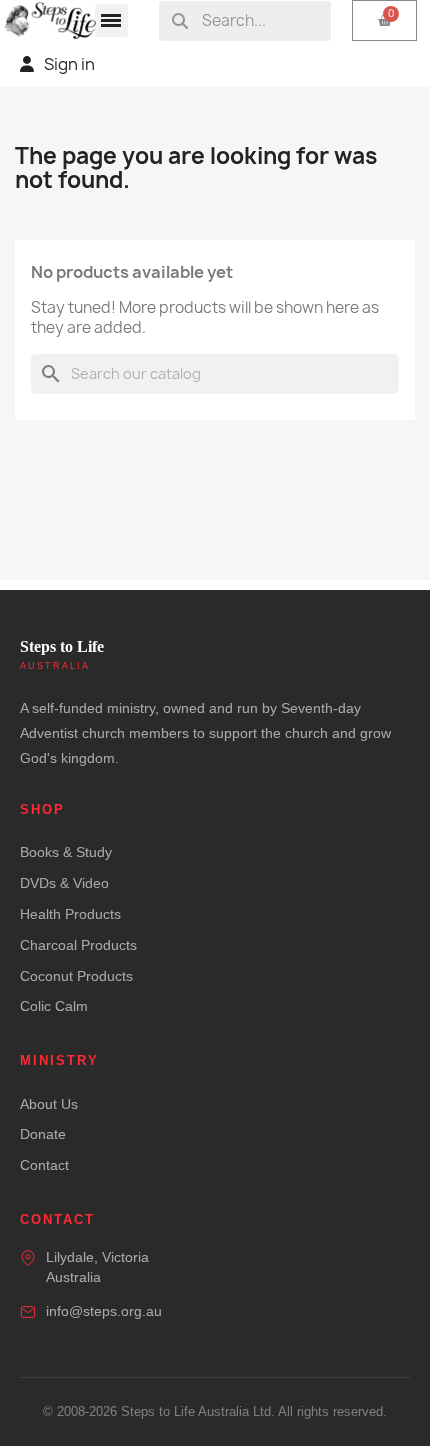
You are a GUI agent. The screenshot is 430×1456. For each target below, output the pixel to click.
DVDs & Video (64, 883)
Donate (43, 1134)
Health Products (70, 914)
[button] (111, 20)
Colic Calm (54, 1006)
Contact (44, 1165)
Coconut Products (76, 976)
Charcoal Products (78, 945)
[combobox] (259, 21)
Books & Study (66, 852)
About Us (49, 1104)
